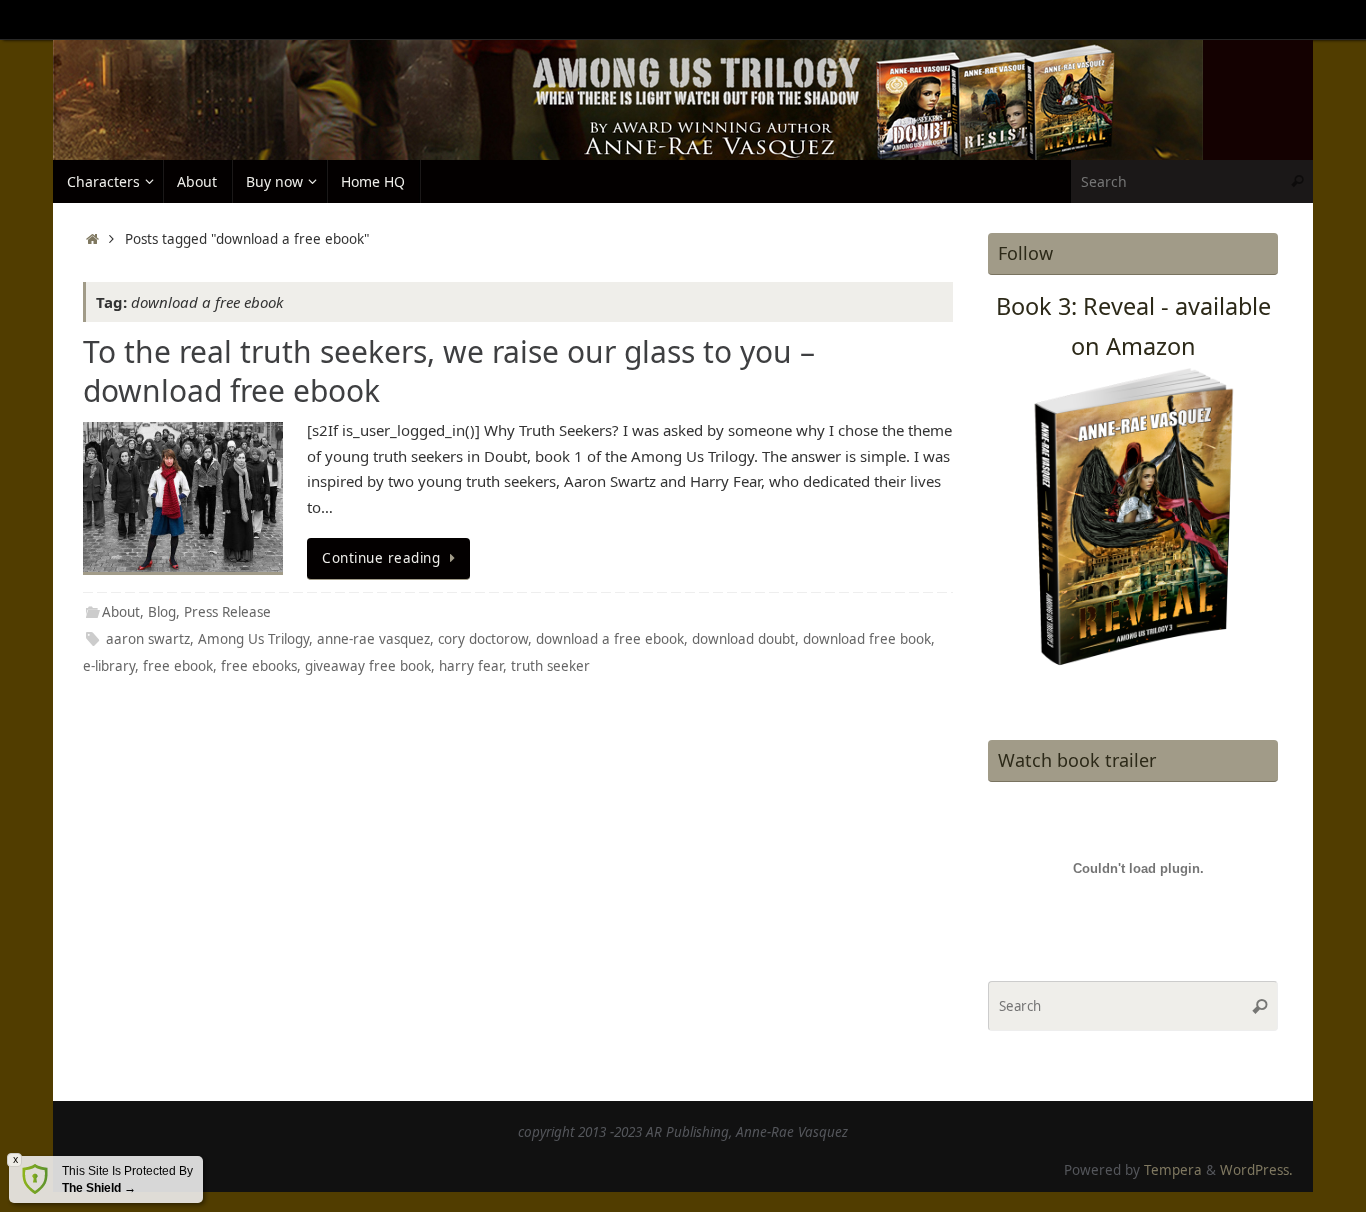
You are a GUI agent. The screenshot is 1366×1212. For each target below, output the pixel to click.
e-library (109, 666)
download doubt (743, 639)
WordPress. (1256, 1170)
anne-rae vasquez (373, 639)
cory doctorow (483, 639)
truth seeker (550, 666)
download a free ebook (610, 639)
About (121, 612)
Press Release (227, 612)
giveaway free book (368, 666)
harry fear (471, 666)
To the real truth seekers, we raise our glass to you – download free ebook (449, 371)
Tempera (1173, 1170)
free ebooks (259, 666)
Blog (162, 612)
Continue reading (381, 558)
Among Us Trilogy (253, 639)
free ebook (178, 666)
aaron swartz (148, 639)
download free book (867, 639)
